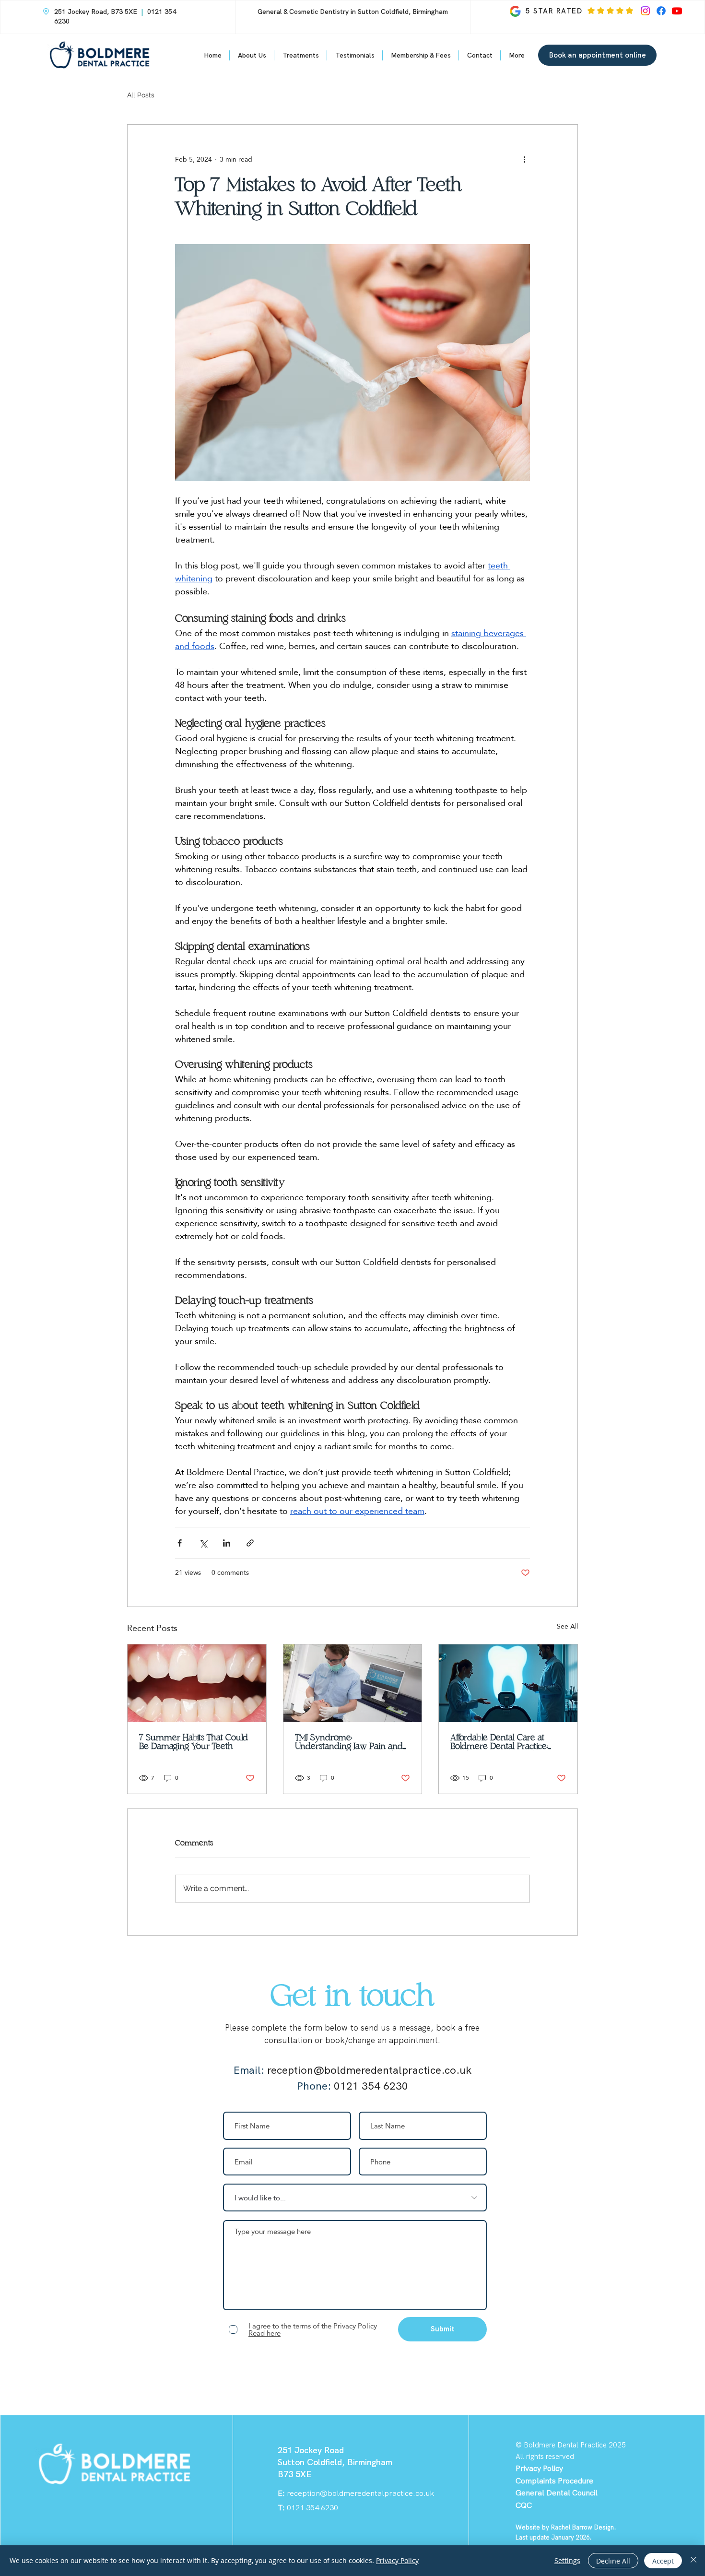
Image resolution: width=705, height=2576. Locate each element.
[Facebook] (661, 11)
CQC (524, 2505)
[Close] (693, 2561)
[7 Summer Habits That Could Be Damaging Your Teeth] (197, 1683)
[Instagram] (645, 11)
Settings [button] (567, 2560)
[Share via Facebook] (180, 1543)
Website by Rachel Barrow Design (565, 2527)
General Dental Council (557, 2493)
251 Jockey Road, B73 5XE (96, 12)
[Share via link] (250, 1543)
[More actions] (524, 159)
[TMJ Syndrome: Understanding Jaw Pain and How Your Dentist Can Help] (353, 1683)
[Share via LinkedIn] (227, 1543)
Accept (663, 2561)
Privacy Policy (397, 2560)
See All (567, 1627)
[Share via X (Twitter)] (203, 1543)
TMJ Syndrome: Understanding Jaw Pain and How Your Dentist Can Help (349, 1742)
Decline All (613, 2561)
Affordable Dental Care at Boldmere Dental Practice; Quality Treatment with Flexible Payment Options (499, 1742)
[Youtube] (677, 11)
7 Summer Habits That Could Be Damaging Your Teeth (194, 1742)
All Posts (141, 95)
